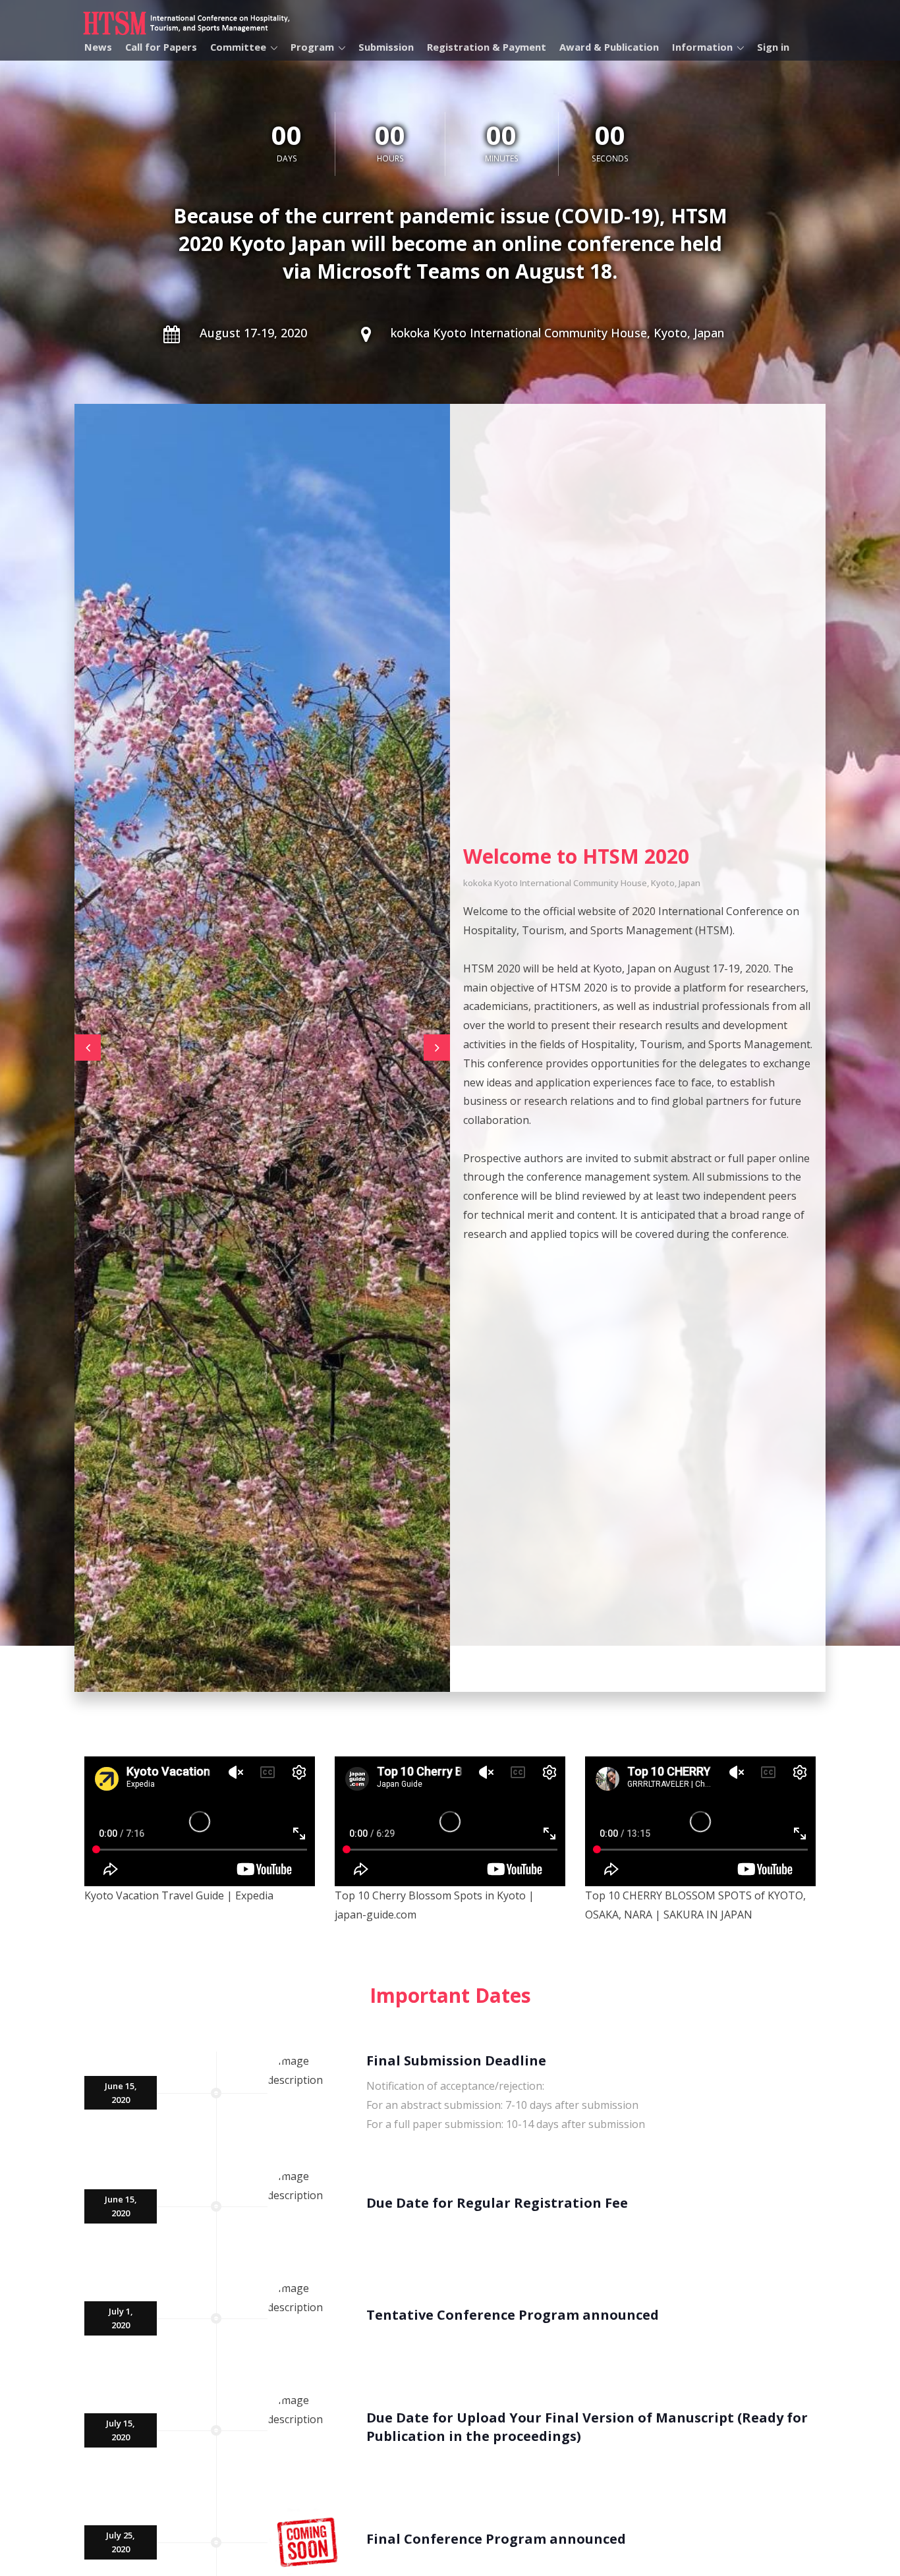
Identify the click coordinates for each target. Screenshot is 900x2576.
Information (702, 47)
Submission (386, 47)
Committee (238, 47)
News (98, 47)
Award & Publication (609, 47)
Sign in (773, 47)
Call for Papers (161, 47)
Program (312, 47)
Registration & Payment (487, 47)
